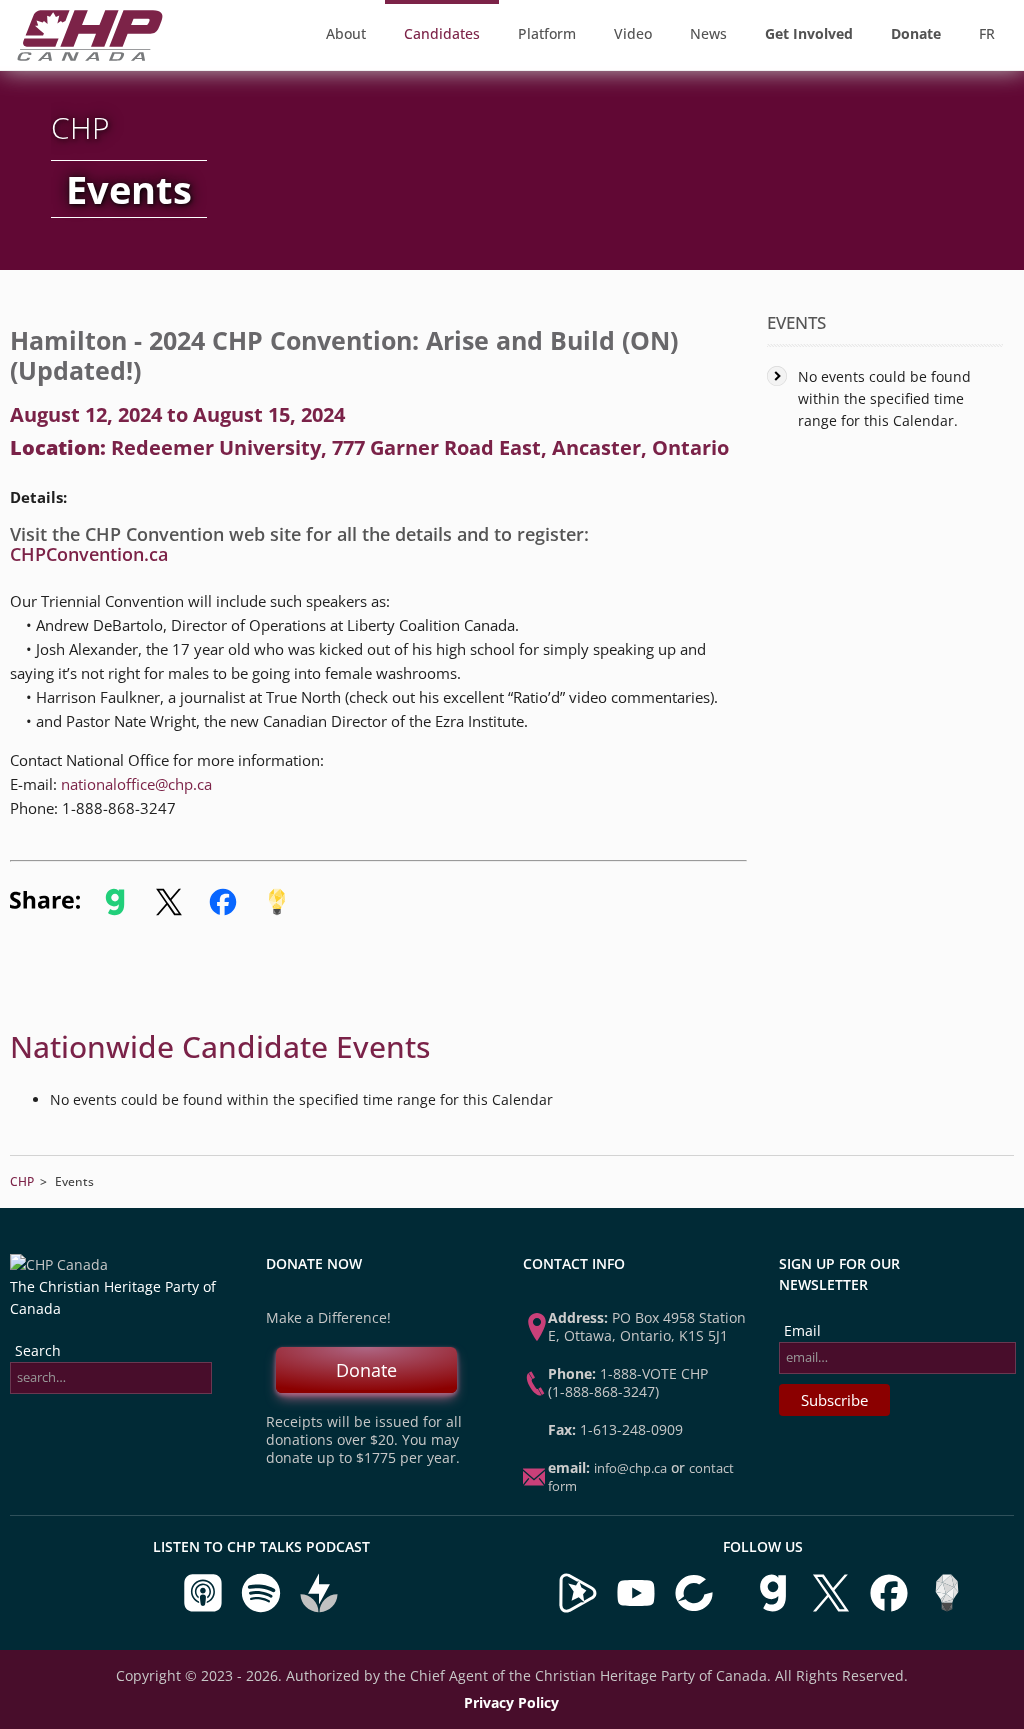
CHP (22, 1181)
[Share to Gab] (115, 911)
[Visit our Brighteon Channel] (578, 1608)
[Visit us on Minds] (947, 1608)
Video (633, 33)
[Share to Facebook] (223, 911)
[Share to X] (169, 911)
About (346, 33)
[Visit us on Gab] (775, 1608)
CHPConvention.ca (89, 554)
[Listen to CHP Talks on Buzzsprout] (319, 1608)
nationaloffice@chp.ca (136, 784)
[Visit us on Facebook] (891, 1608)
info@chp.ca (630, 1468)
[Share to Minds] (275, 911)
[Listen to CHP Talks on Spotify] (263, 1608)
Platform (547, 33)
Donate (366, 1370)
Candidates (442, 33)
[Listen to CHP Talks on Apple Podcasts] (205, 1608)
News (708, 33)
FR (987, 33)
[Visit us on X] (833, 1608)
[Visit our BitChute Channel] (696, 1608)
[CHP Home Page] (90, 55)
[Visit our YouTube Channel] (636, 1608)
